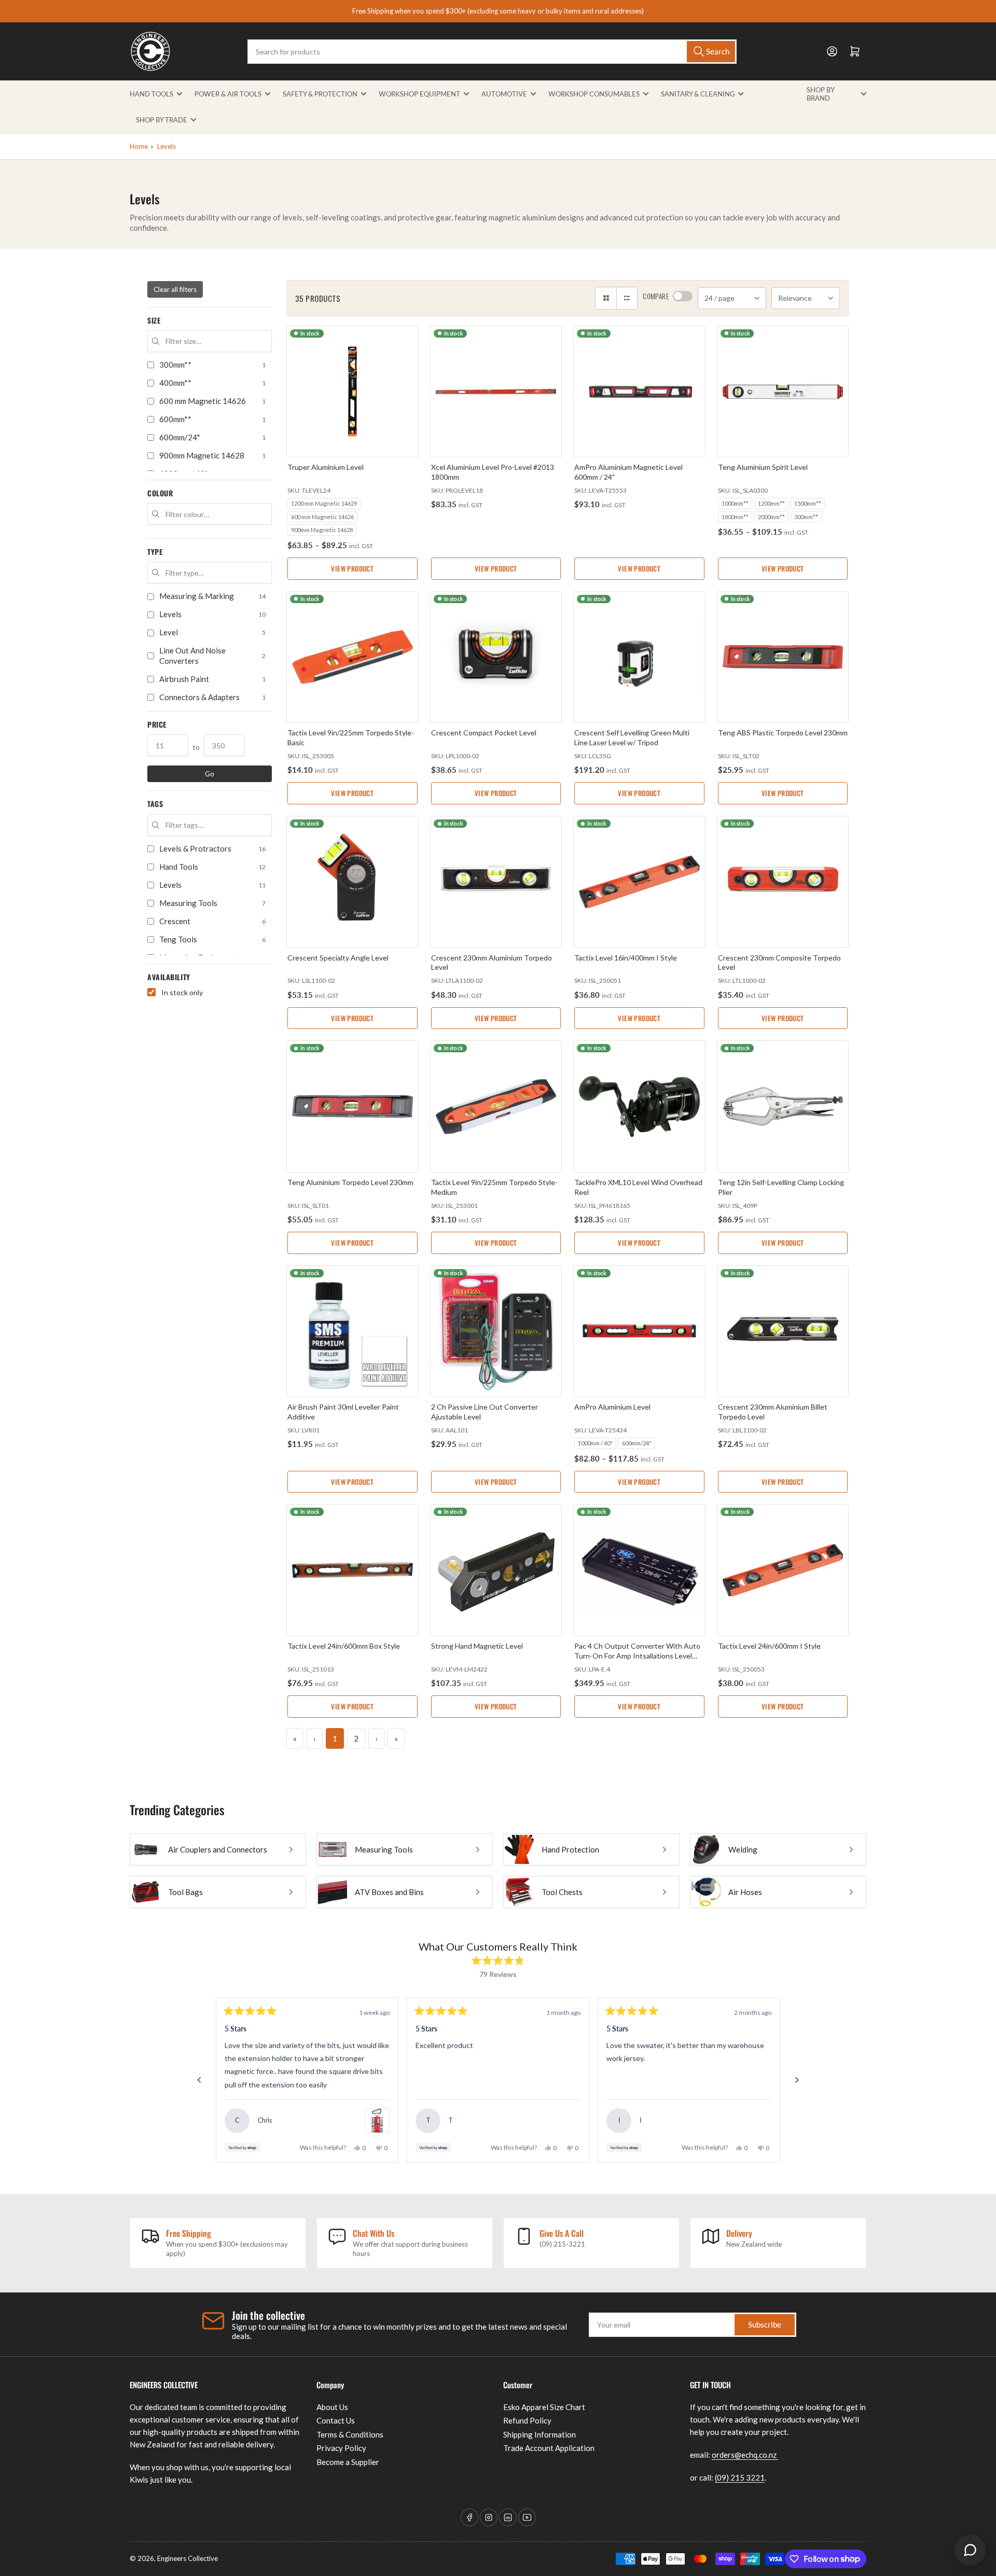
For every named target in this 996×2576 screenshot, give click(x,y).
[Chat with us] (970, 2550)
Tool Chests (562, 1892)
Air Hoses (745, 1892)
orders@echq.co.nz (745, 2455)
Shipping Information (539, 2434)
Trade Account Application (549, 2448)
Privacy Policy (341, 2448)
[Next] (797, 2080)
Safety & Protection (320, 94)
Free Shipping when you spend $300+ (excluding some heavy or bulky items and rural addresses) (498, 11)
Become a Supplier (348, 2462)
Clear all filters (175, 289)
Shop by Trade (162, 120)
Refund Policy (527, 2420)
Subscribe (765, 2324)
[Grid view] (606, 298)
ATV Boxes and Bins (389, 1892)
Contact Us (336, 2420)
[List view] (627, 298)
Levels (167, 146)
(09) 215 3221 (740, 2477)
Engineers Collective (188, 2558)
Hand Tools (151, 94)
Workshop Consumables (594, 94)
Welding (743, 1849)
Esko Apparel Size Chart (544, 2407)
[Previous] (199, 2080)
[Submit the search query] (156, 341)
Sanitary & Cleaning (698, 94)
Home (139, 146)
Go (210, 774)
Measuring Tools (384, 1849)
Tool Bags (185, 1892)
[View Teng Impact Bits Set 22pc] (377, 2121)
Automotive (504, 94)
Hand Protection (570, 1849)
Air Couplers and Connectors (218, 1849)
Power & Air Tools (228, 94)
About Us (332, 2407)
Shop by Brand (820, 94)
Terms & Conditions (350, 2434)
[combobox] (492, 52)
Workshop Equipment (419, 94)
